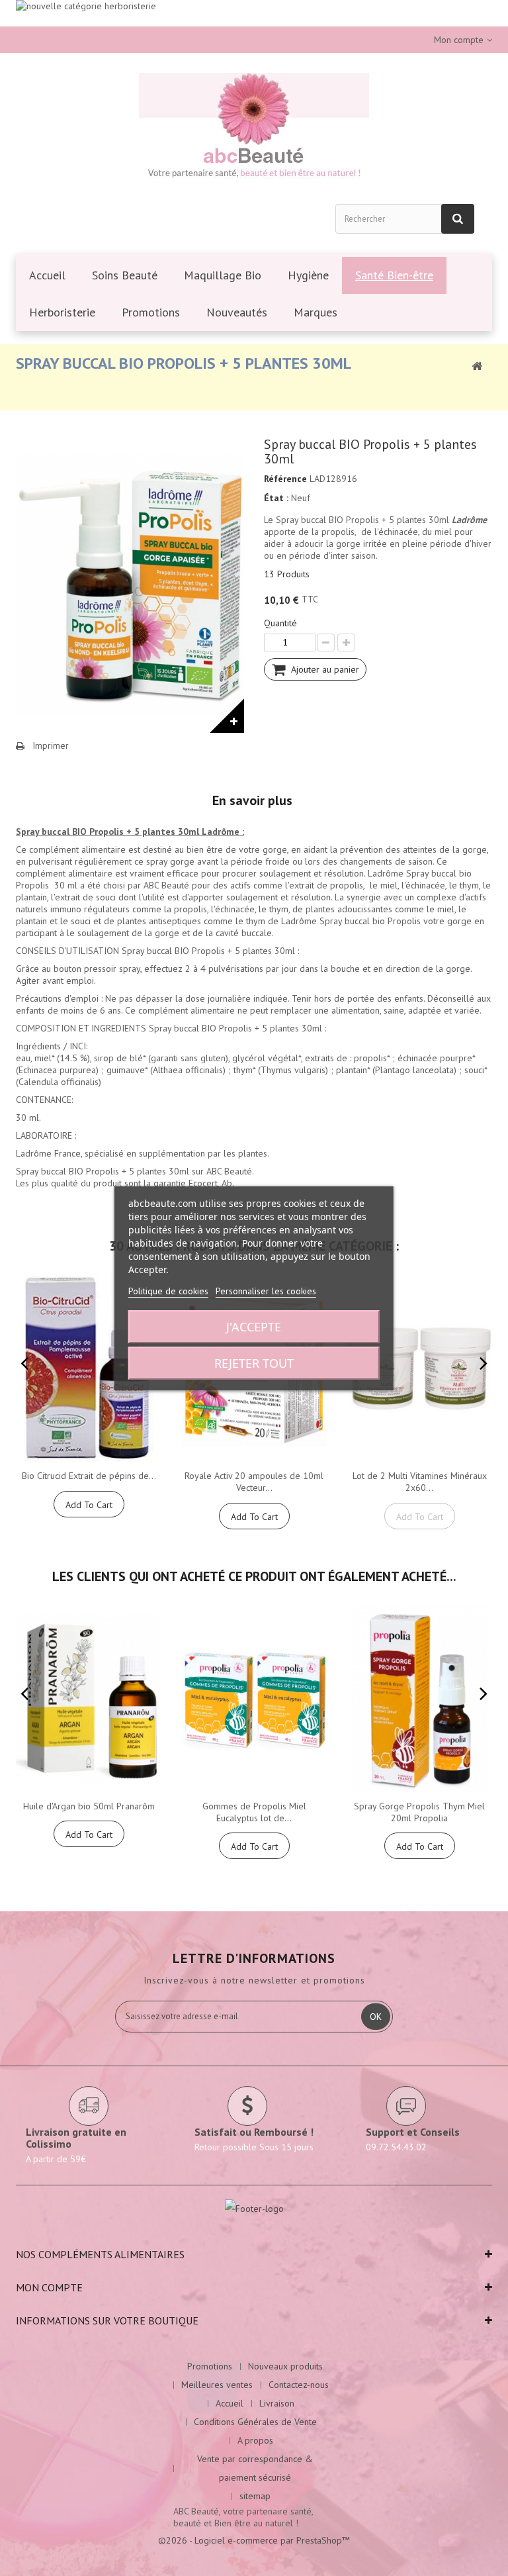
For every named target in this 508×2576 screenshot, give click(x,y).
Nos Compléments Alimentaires (100, 2254)
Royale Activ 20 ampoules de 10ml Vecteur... (254, 1482)
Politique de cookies (168, 1291)
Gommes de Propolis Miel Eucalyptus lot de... (254, 1812)
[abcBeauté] (254, 128)
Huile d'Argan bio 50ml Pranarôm (89, 1806)
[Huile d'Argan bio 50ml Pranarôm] (89, 1699)
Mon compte (49, 2287)
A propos (255, 2440)
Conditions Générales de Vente (255, 2422)
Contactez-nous (299, 2385)
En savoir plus (252, 800)
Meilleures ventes (217, 2385)
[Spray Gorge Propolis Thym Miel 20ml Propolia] (419, 1699)
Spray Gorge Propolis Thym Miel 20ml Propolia (419, 1812)
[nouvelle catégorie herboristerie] (254, 13)
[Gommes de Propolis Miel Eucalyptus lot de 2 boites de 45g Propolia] (254, 1699)
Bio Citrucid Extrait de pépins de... (89, 1476)
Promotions (210, 2366)
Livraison (277, 2403)
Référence (285, 479)
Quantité (280, 623)
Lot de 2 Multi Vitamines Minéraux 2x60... (420, 1482)
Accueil (230, 2403)
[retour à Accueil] (477, 365)
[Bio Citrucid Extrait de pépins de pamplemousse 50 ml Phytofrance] (89, 1369)
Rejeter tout (254, 1363)
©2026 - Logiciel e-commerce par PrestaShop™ (254, 2540)
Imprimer (51, 745)
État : (276, 498)
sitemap (255, 2496)
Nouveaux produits (285, 2366)
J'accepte (254, 1327)
